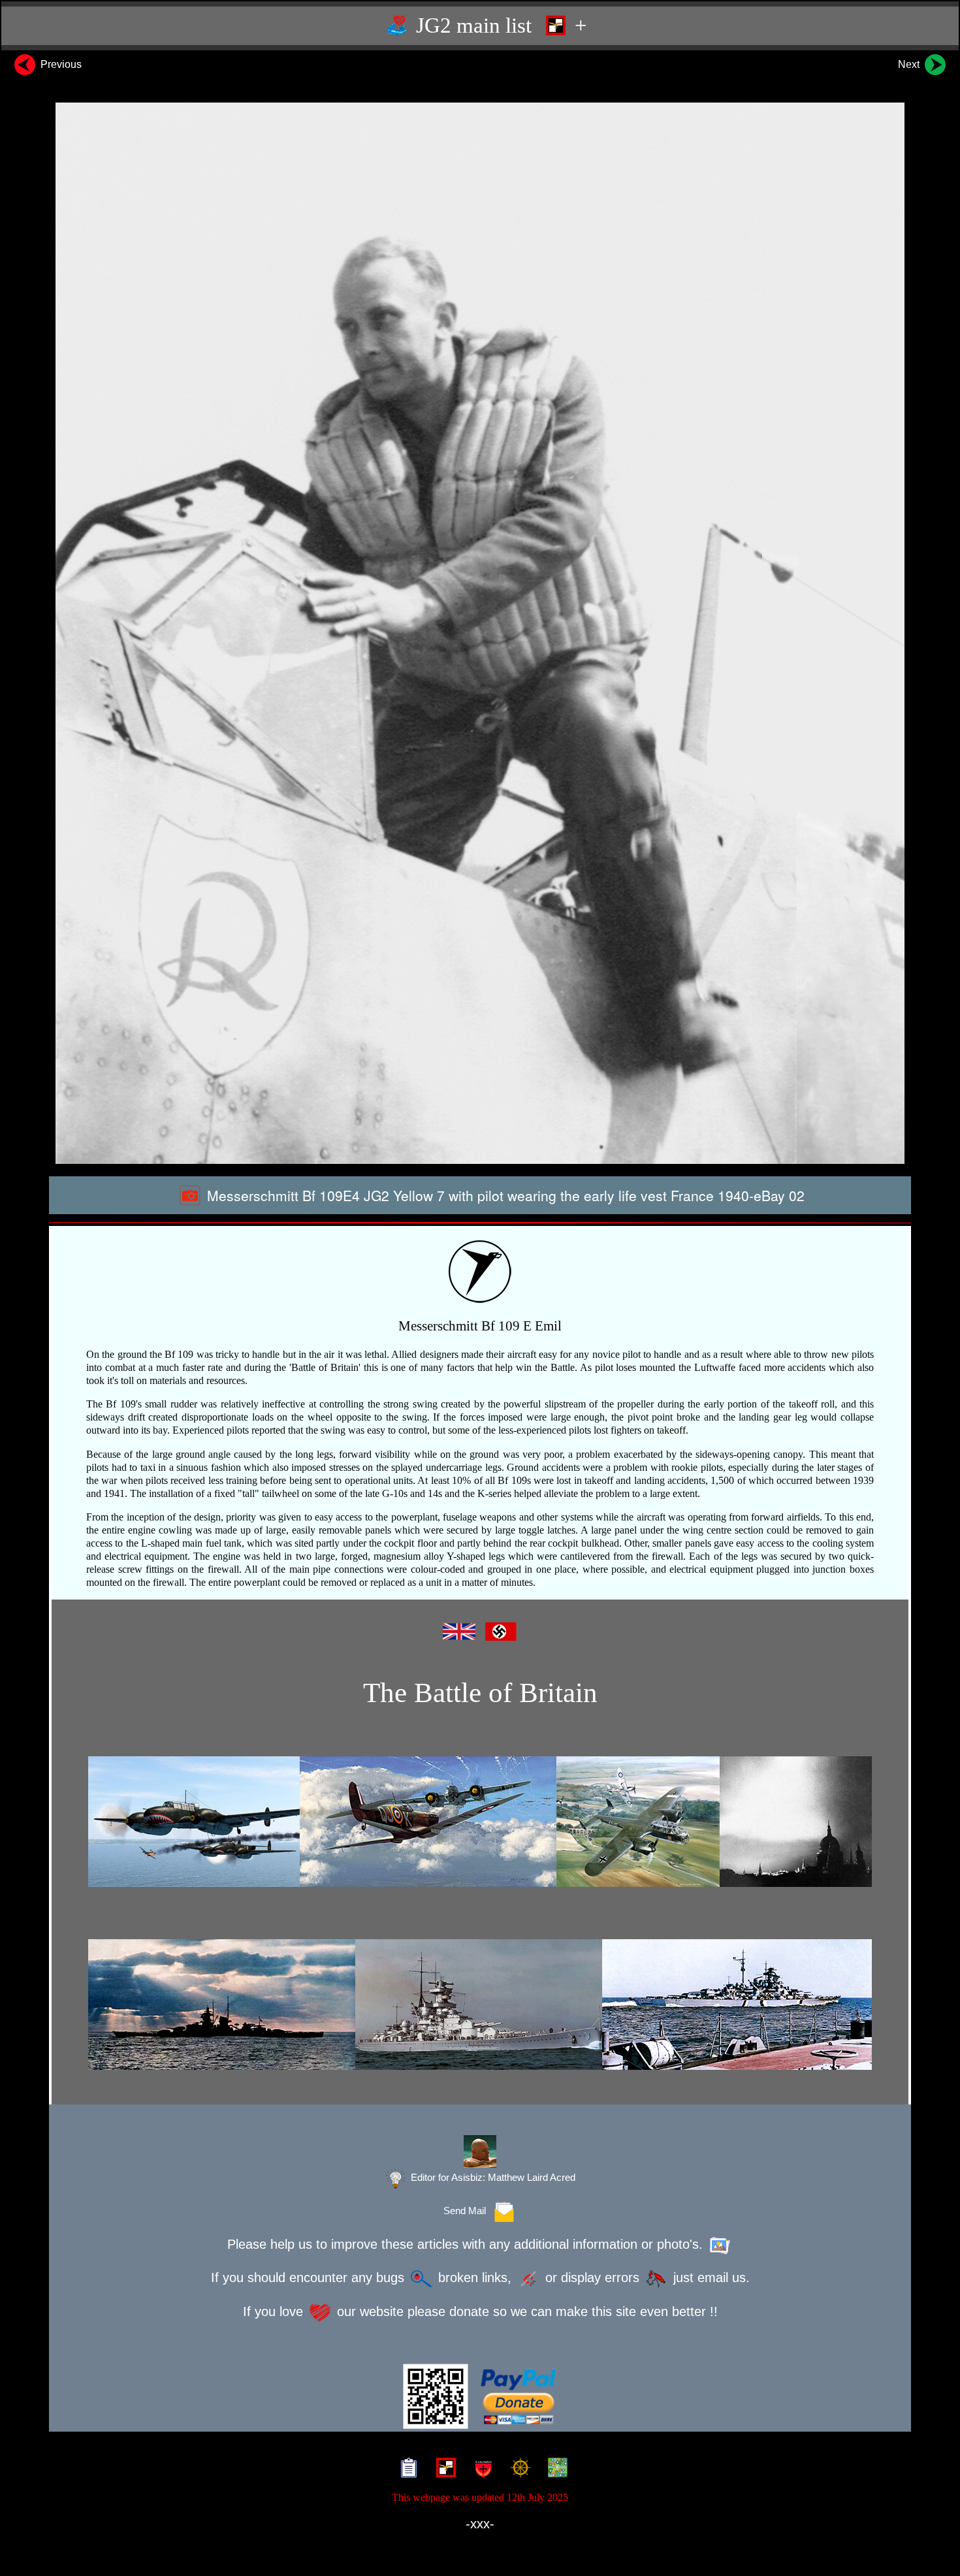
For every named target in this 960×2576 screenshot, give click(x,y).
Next (910, 64)
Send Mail (467, 2211)
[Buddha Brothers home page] (518, 2470)
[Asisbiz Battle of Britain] (480, 1822)
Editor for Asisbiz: (492, 2178)
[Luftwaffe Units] (443, 2470)
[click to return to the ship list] (480, 2004)
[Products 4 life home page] (555, 2470)
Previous (60, 64)
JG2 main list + (499, 25)
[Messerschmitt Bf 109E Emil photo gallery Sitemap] (406, 2470)
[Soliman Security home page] (480, 2470)
